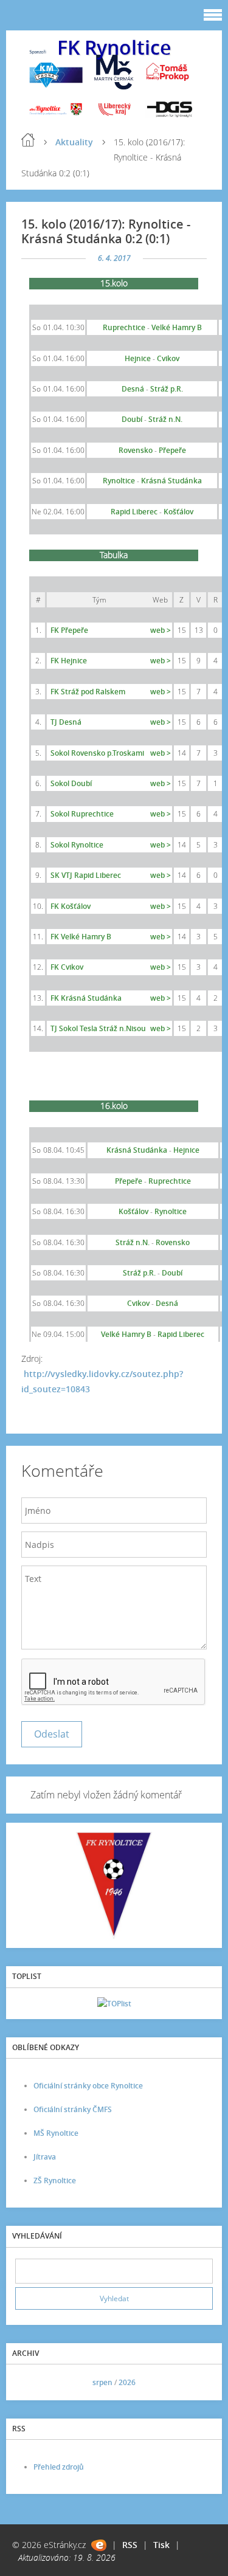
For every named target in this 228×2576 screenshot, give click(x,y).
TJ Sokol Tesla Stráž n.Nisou (98, 1028)
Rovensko (136, 450)
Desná (133, 389)
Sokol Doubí (71, 783)
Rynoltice (119, 481)
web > (161, 630)
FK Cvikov (67, 967)
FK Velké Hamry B (81, 937)
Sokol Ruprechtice (82, 814)
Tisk (161, 2545)
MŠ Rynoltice (56, 2133)
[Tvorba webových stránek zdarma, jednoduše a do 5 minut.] (99, 2545)
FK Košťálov (71, 906)
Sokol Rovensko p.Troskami (97, 753)
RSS (130, 2545)
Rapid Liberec (181, 1334)
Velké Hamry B (177, 327)
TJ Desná (66, 722)
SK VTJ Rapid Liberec (86, 875)
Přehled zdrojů (59, 2467)
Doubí (172, 1273)
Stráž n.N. (165, 419)
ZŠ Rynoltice (55, 2181)
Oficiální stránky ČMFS (73, 2109)
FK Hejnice (69, 661)
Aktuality (74, 142)
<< (29, 2382)
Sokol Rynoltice (77, 845)
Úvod (28, 140)
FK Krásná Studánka (86, 998)
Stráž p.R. (167, 389)
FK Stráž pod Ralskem (88, 692)
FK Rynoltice (114, 47)
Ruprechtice (124, 327)
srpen (102, 2382)
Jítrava (45, 2157)
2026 (127, 2382)
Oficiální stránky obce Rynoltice (88, 2086)
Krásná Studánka (137, 1150)
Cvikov (168, 358)
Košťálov (178, 512)
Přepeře (129, 1181)
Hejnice (186, 1150)
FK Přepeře (69, 630)
